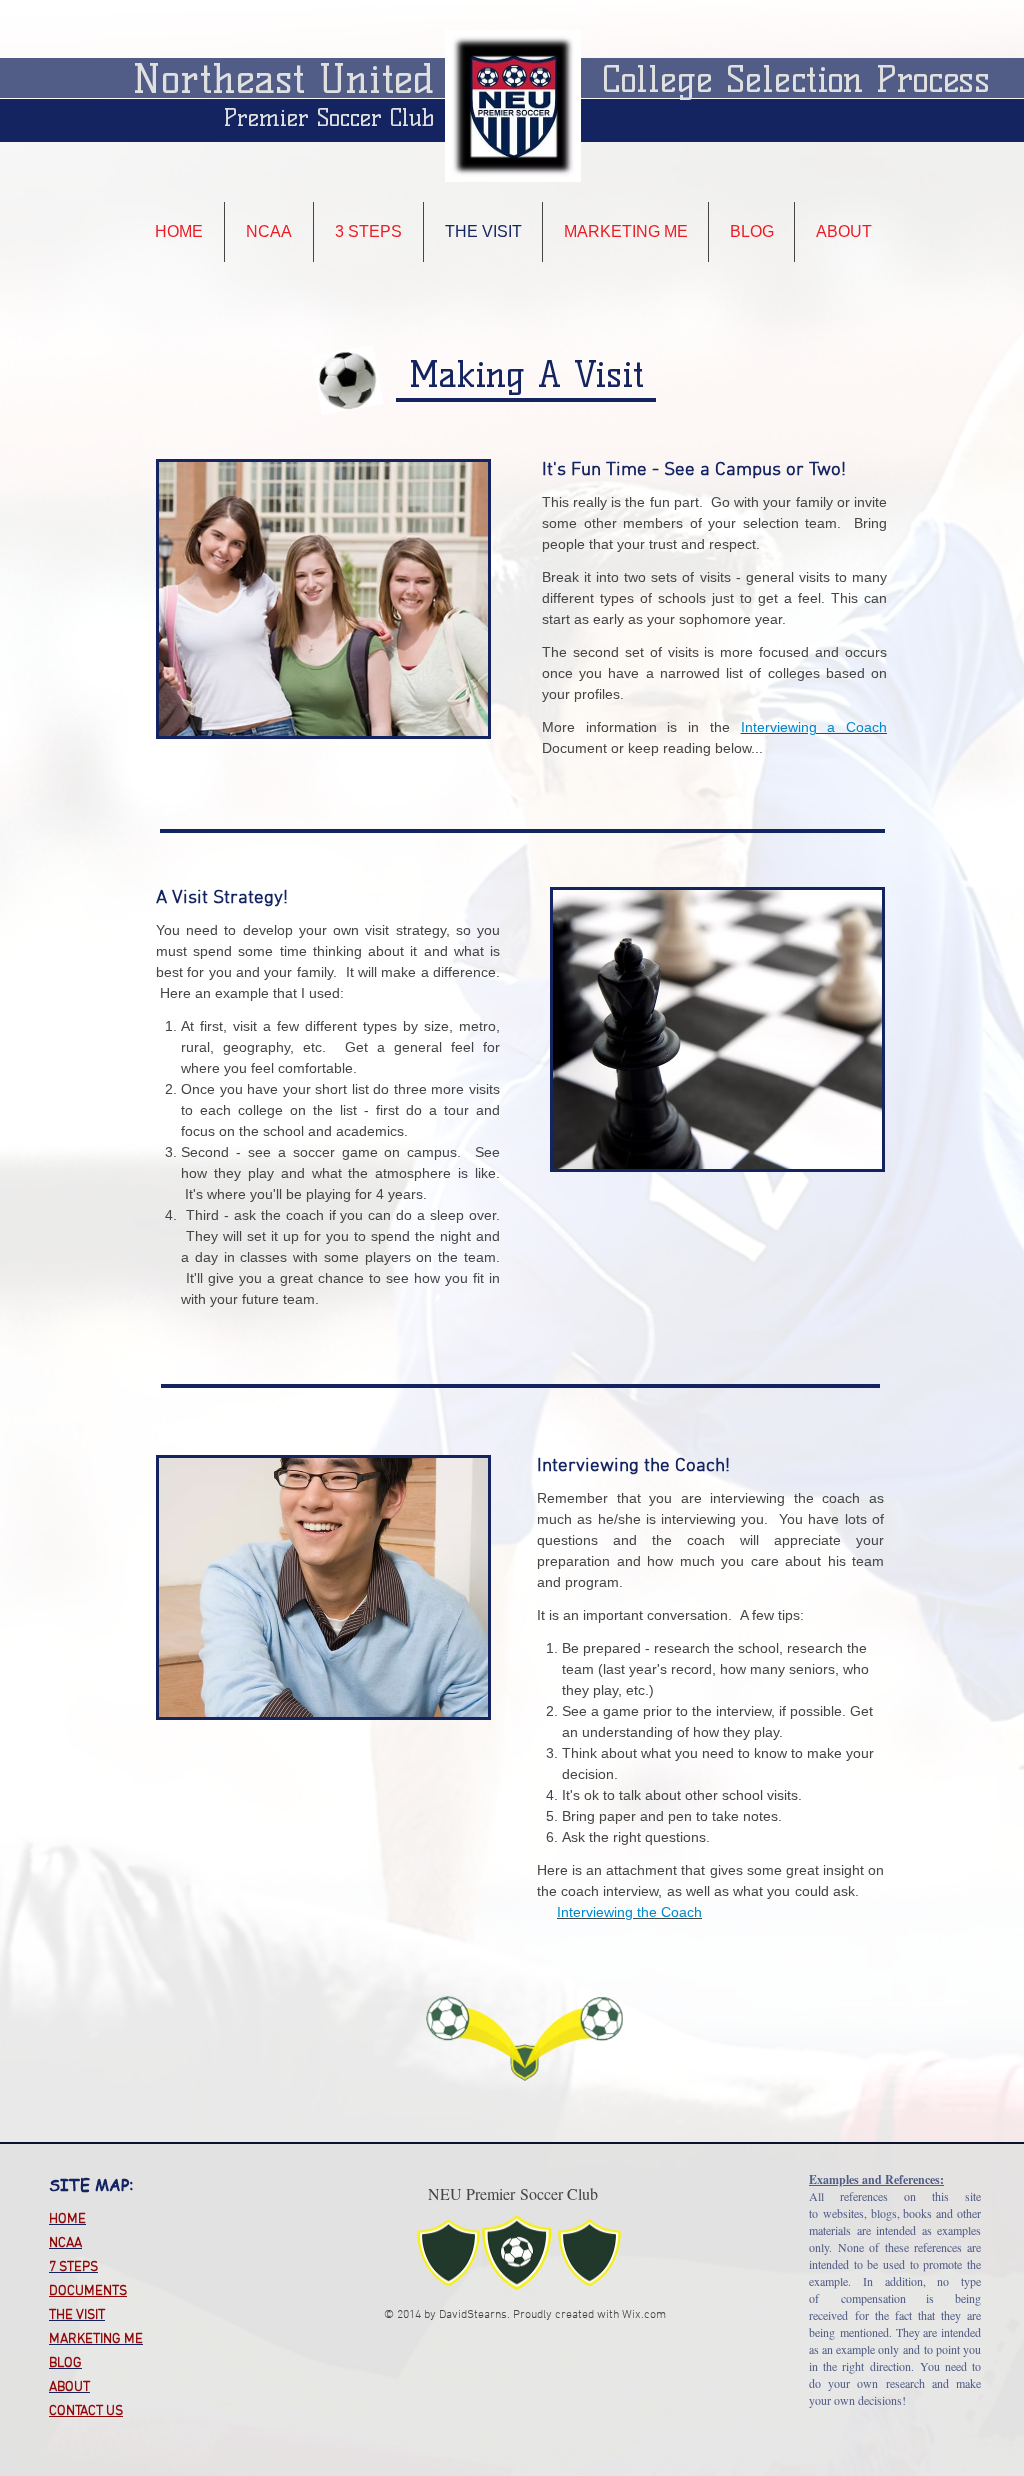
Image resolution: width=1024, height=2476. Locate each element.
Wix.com (644, 2315)
